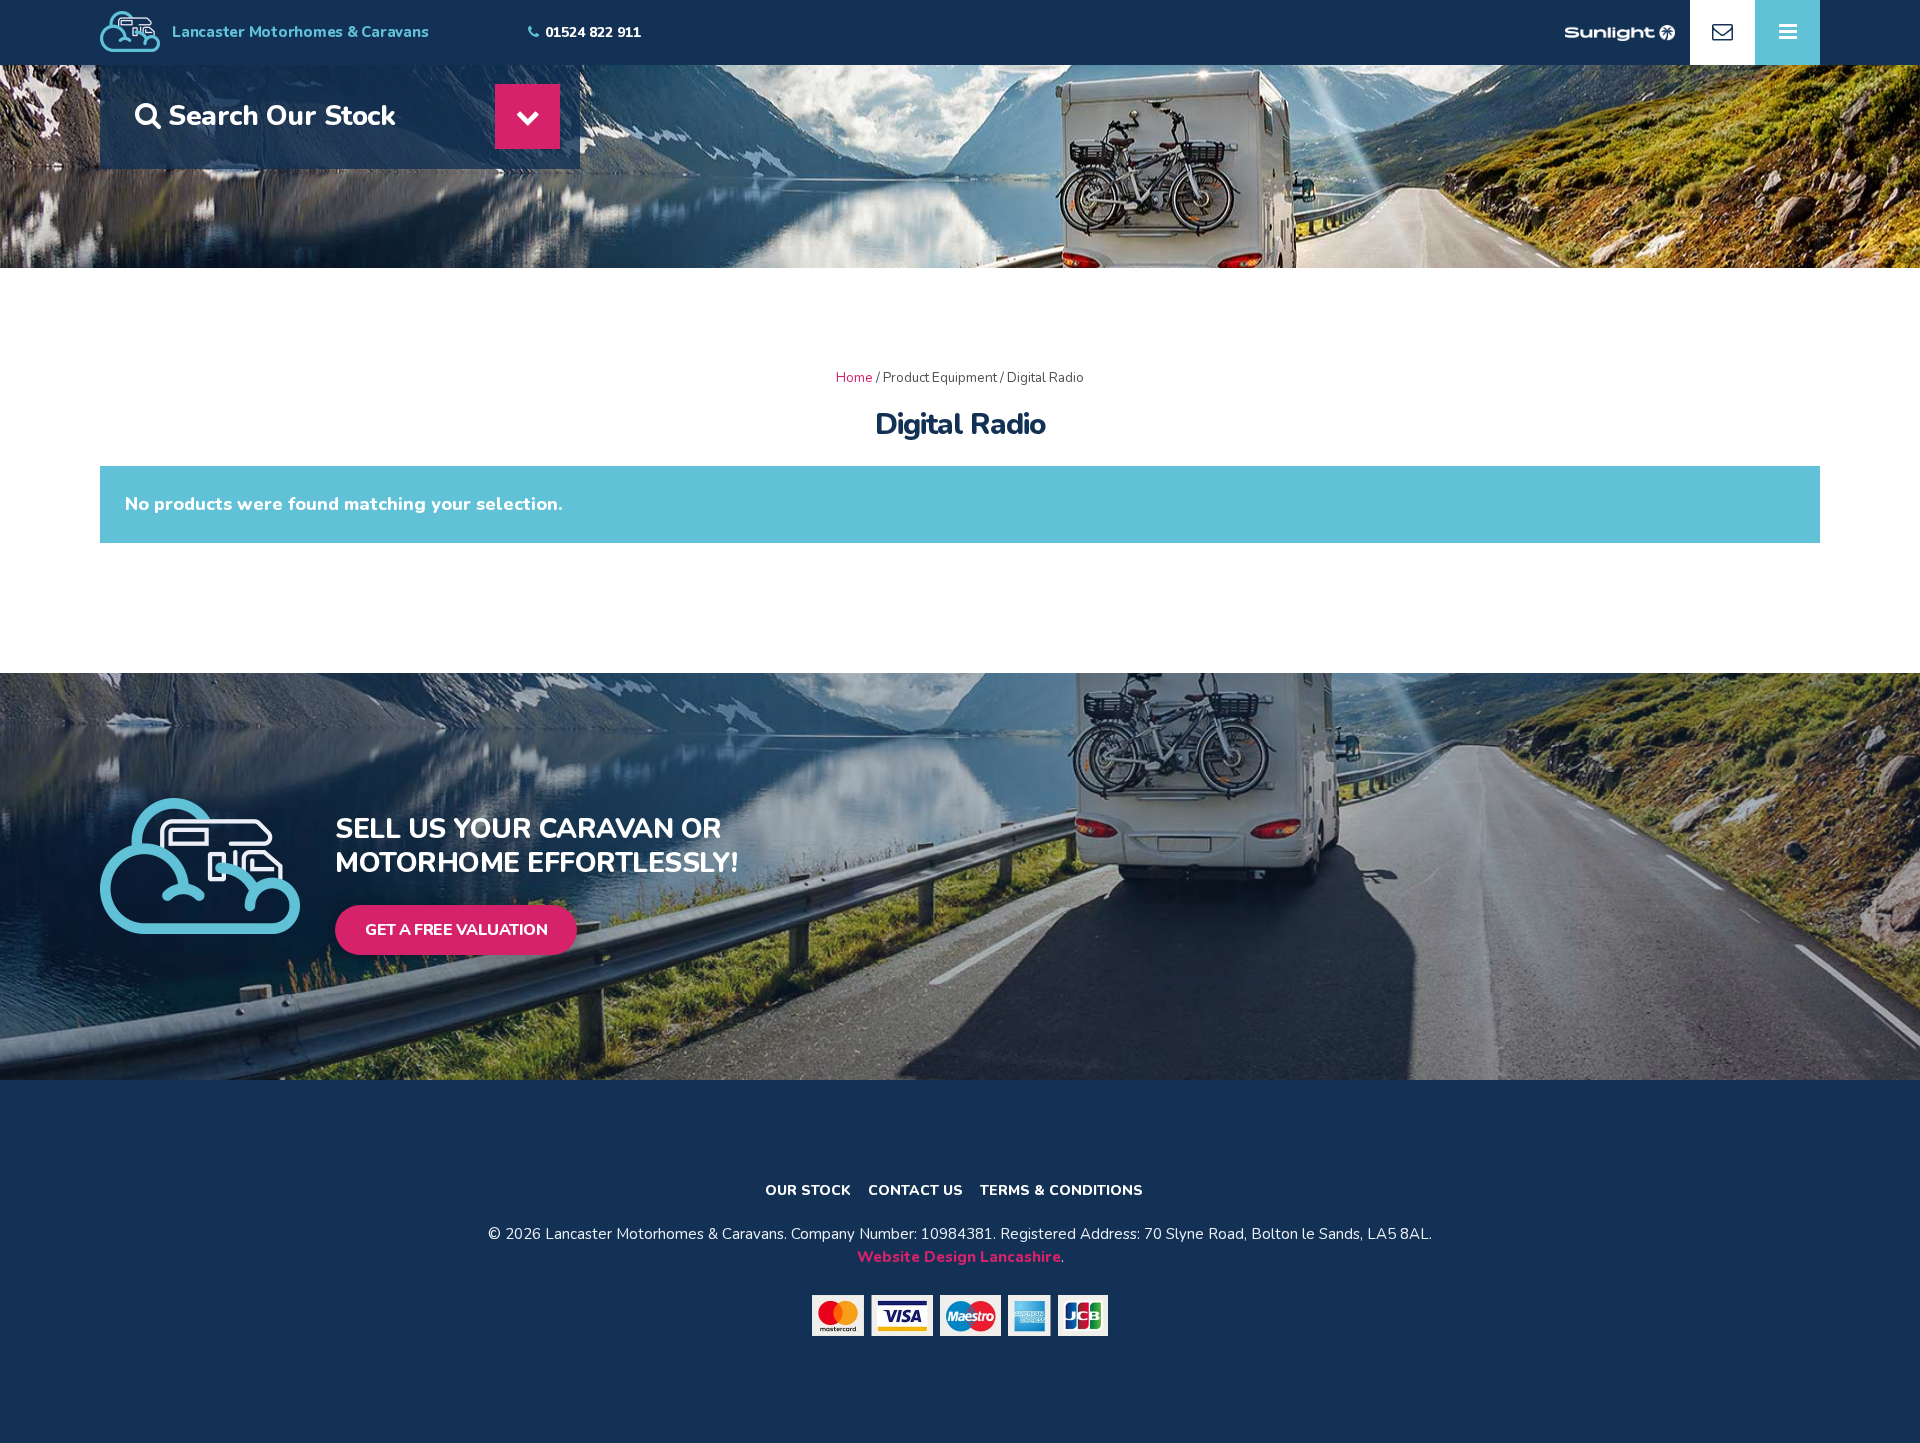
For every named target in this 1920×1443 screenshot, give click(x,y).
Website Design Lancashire (959, 1257)
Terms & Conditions (1061, 1191)
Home (854, 377)
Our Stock (808, 1191)
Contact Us (915, 1191)
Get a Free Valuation (456, 930)
